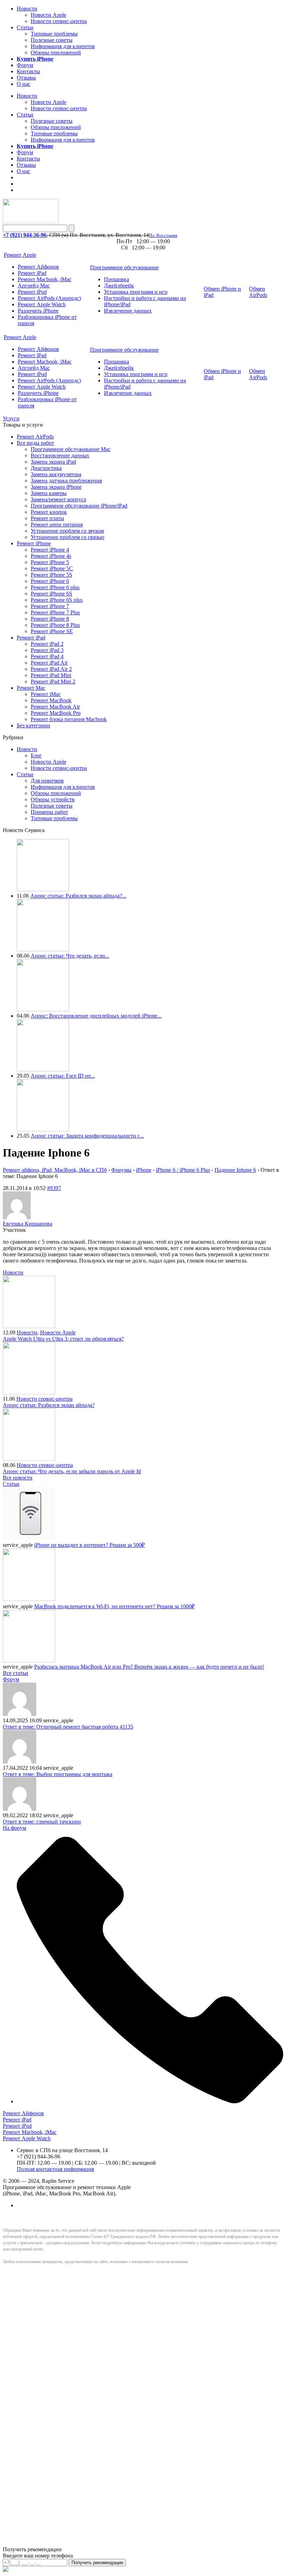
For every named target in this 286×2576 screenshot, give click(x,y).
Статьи (25, 27)
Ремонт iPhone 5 (50, 562)
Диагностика (46, 468)
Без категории (33, 725)
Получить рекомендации (97, 2563)
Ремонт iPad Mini (51, 675)
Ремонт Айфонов (38, 267)
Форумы (121, 1170)
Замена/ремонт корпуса (58, 499)
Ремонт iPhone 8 (50, 619)
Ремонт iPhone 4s (51, 556)
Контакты (28, 71)
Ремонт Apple (20, 255)
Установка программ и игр (136, 292)
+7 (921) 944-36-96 (25, 235)
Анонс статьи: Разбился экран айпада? (49, 1405)
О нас (24, 84)
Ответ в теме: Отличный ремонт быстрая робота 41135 (68, 1727)
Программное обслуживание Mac (71, 449)
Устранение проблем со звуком (67, 531)
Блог (36, 755)
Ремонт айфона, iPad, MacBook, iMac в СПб (55, 1170)
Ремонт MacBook (51, 700)
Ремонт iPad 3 (47, 650)
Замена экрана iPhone (56, 487)
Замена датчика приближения (66, 481)
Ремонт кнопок (49, 512)
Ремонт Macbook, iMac (45, 279)
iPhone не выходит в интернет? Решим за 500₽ (89, 1545)
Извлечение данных (128, 311)
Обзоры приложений (56, 53)
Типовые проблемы (54, 34)
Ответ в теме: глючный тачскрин (42, 1822)
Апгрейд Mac (34, 286)
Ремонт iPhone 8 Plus (55, 625)
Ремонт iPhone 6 (50, 581)
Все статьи (16, 1673)
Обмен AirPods (258, 292)
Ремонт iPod (32, 292)
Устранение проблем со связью (67, 537)
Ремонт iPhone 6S (51, 594)
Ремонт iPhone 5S (51, 575)
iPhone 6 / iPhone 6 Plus (183, 1170)
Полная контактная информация (55, 2169)
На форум (14, 1828)
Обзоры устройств (53, 799)
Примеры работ (49, 812)
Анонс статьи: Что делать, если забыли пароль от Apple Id (72, 1471)
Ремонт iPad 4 (47, 656)
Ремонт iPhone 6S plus (57, 600)
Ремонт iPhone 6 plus (55, 587)
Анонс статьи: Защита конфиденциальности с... (87, 1136)
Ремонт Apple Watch (42, 304)
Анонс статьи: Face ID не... (63, 1076)
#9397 (54, 1188)
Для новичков (47, 781)
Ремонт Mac (31, 688)
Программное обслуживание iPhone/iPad (79, 506)
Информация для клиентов (63, 46)
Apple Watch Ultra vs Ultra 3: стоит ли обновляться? (63, 1339)
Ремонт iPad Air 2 (51, 669)
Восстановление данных (60, 455)
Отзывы (26, 78)
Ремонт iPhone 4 (50, 550)
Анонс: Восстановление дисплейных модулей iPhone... (96, 1016)
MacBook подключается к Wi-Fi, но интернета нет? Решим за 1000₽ (114, 1606)
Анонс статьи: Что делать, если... (70, 956)
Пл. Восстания (163, 235)
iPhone (144, 1170)
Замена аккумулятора (56, 474)
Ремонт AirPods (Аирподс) (49, 298)
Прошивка (116, 279)
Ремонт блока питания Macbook (69, 719)
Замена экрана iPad (53, 462)
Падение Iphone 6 (235, 1170)
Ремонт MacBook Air (55, 707)
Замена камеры (49, 493)
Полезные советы (52, 40)
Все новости (18, 1478)
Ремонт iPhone (34, 543)
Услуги (11, 418)
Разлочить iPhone (38, 311)
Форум (25, 65)
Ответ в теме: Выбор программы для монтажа (58, 1774)
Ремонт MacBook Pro (56, 713)
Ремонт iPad (32, 273)
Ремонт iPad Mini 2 (53, 682)
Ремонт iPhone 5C (52, 568)
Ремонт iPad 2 (47, 644)
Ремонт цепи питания (57, 525)
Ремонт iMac (46, 694)
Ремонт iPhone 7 (50, 606)
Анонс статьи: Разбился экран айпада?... (78, 896)
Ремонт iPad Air (49, 663)
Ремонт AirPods (35, 437)
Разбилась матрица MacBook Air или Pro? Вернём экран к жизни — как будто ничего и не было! (149, 1667)
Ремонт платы (47, 518)
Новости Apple (48, 15)
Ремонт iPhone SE (52, 631)
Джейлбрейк (119, 286)
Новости (27, 9)
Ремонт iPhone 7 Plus (55, 612)
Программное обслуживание (124, 267)
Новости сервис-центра (59, 21)
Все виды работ (35, 443)
